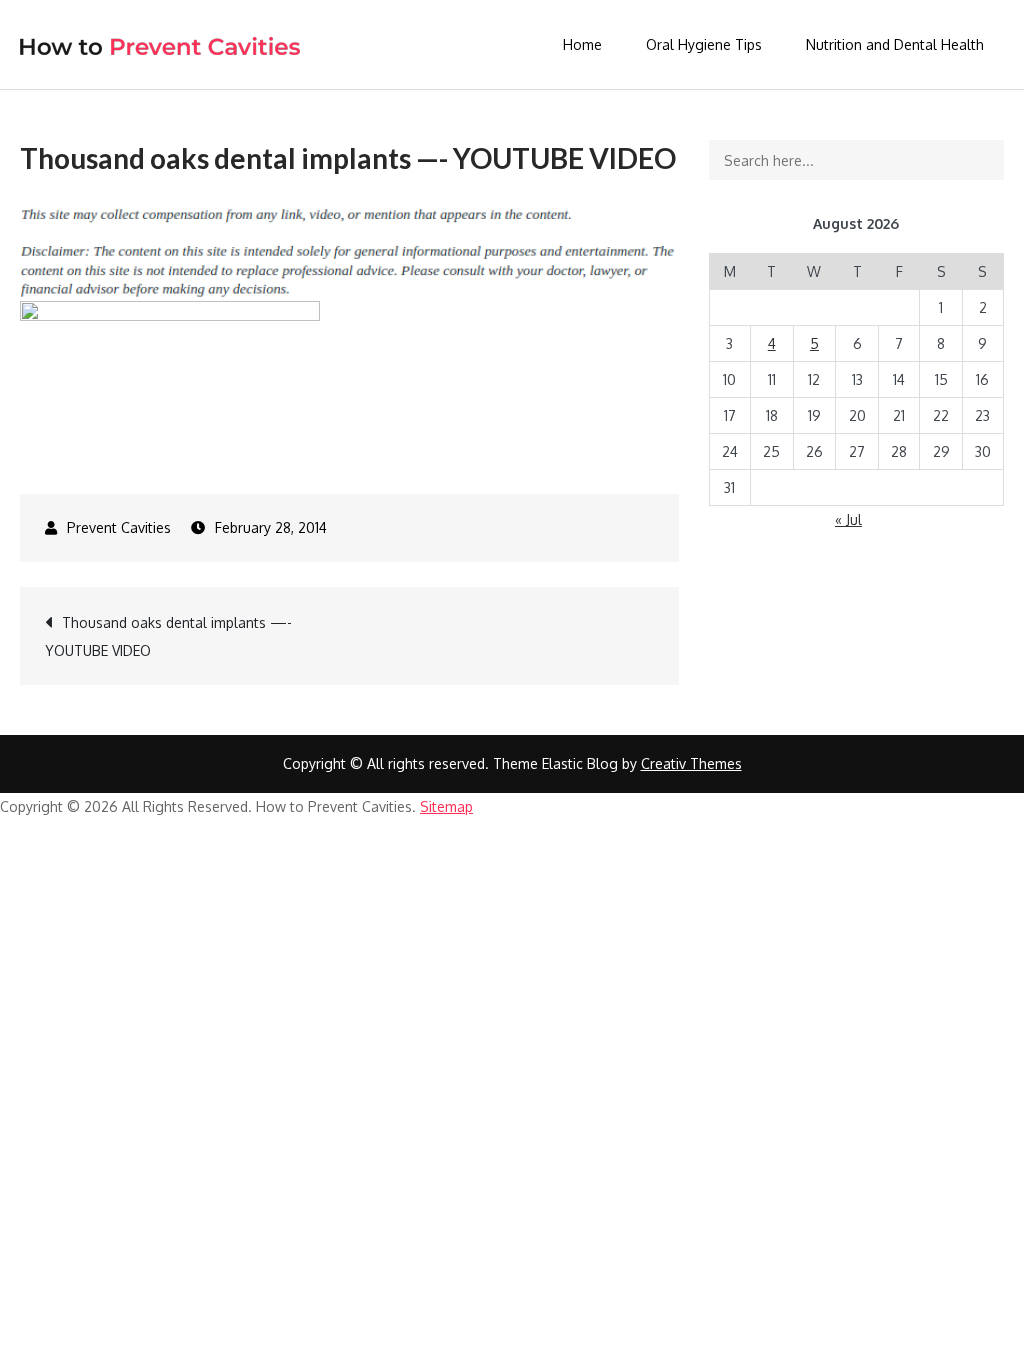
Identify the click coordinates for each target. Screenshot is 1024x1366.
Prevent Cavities (119, 527)
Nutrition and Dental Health (895, 44)
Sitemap (446, 806)
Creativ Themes (691, 763)
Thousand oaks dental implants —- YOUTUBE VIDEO (168, 636)
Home (582, 44)
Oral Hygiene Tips (704, 44)
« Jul (848, 519)
